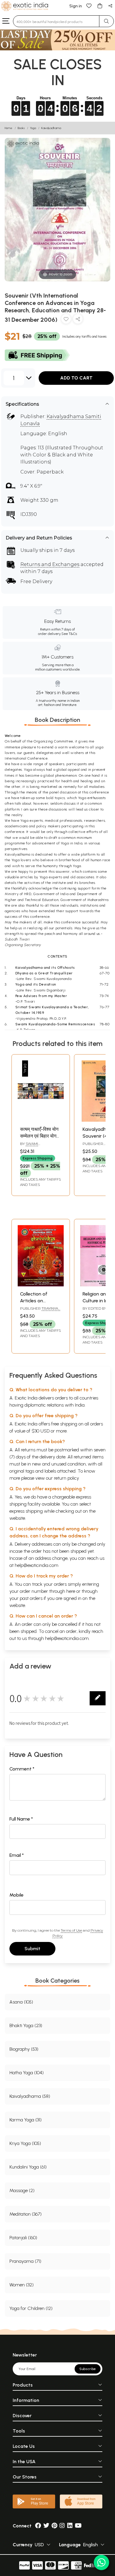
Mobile (17, 1895)
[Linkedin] (70, 2526)
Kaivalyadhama (51, 128)
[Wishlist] (89, 5)
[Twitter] (46, 2526)
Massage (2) (22, 2190)
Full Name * (21, 1819)
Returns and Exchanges (50, 564)
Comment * (22, 1769)
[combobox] (56, 21)
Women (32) (22, 2285)
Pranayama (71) (25, 2261)
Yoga (33, 128)
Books (21, 128)
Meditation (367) (26, 2214)
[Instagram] (62, 2526)
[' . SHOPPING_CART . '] (100, 5)
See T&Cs (69, 634)
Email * (17, 1855)
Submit (32, 1949)
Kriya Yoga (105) (25, 2143)
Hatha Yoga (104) (27, 2073)
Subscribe (88, 2369)
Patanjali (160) (23, 2238)
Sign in (76, 6)
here (71, 1591)
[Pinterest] (54, 2526)
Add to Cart (76, 378)
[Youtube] (78, 2526)
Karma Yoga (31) (26, 2120)
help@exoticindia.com (37, 1565)
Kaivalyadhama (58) (30, 2096)
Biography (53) (24, 2049)
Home (9, 128)
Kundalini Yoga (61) (28, 2167)
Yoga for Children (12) (31, 2308)
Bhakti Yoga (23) (26, 2025)
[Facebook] (38, 2526)
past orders (31, 1598)
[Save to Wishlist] (66, 320)
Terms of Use (71, 1930)
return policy (66, 1478)
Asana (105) (21, 2002)
